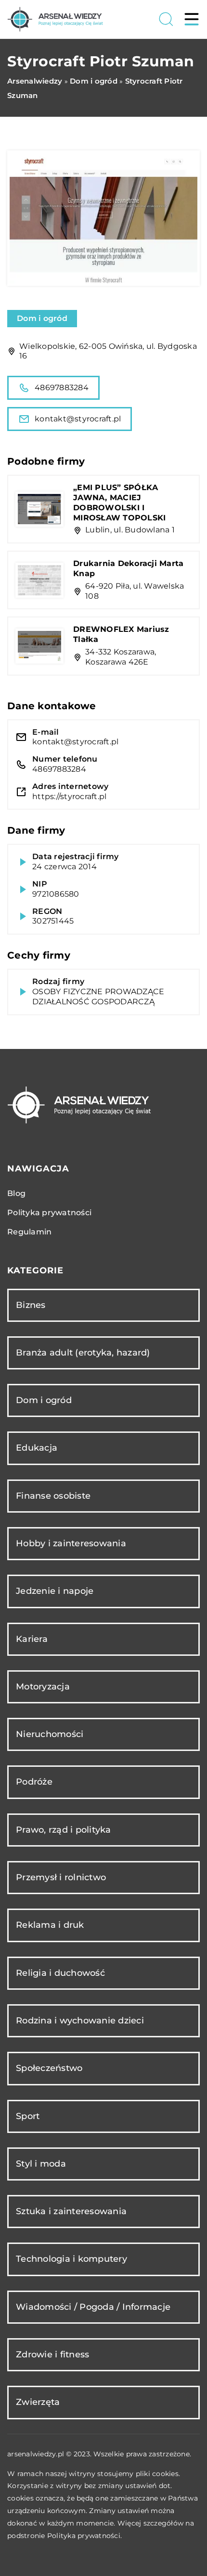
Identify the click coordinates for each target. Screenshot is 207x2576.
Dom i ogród (42, 318)
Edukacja (37, 1448)
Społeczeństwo (49, 2068)
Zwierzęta (38, 2402)
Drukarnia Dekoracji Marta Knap (128, 568)
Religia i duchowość (60, 1973)
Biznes (31, 1305)
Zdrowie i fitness (52, 2354)
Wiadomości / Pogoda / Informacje (93, 2307)
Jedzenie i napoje (55, 1591)
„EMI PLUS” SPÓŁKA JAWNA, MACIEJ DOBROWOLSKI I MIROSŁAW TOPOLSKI (119, 502)
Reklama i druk (50, 1925)
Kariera (32, 1639)
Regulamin (29, 1232)
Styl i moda (41, 2164)
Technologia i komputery (71, 2259)
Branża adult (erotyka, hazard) (83, 1353)
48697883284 (62, 388)
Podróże (34, 1782)
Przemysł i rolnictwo (61, 1877)
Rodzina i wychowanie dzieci (80, 2021)
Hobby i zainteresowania (71, 1543)
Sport (28, 2116)
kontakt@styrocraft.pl (78, 419)
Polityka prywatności (49, 1213)
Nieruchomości (50, 1734)
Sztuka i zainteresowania (71, 2211)
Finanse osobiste (53, 1496)
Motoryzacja (43, 1687)
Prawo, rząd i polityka (64, 1830)
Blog (16, 1193)
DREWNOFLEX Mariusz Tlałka (121, 634)
